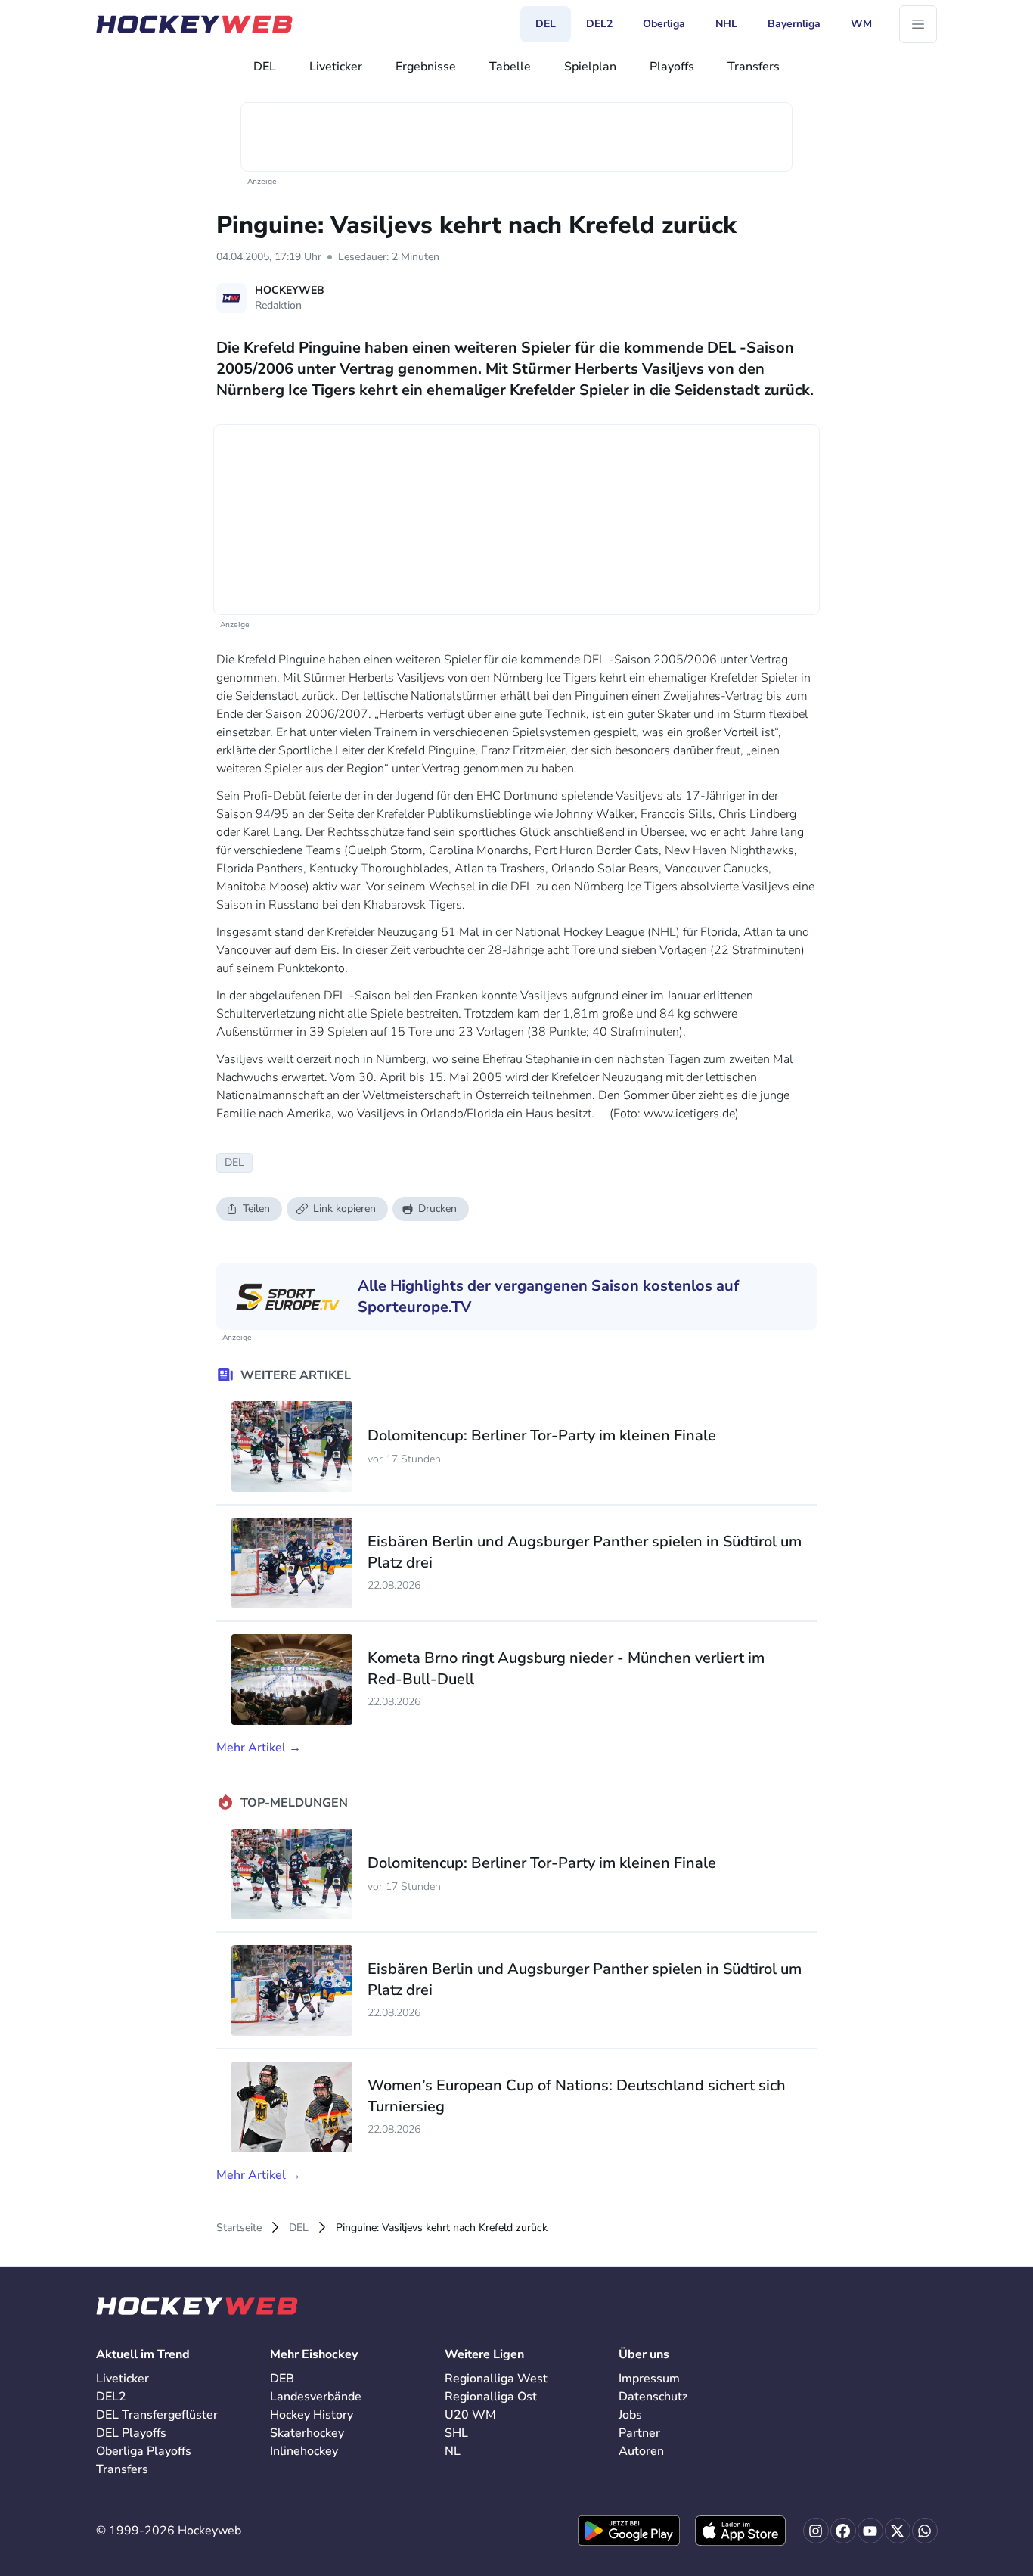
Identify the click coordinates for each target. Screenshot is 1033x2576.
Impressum (649, 2379)
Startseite (239, 2228)
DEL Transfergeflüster (157, 2415)
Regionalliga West (496, 2379)
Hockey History (312, 2415)
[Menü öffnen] (918, 24)
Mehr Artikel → (259, 1748)
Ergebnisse (426, 67)
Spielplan (590, 67)
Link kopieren (344, 1209)
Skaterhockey (307, 2433)
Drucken (437, 1209)
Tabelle (510, 67)
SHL (456, 2433)
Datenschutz (653, 2397)
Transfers (754, 67)
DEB (282, 2379)
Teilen (256, 1209)
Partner (639, 2433)
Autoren (641, 2451)
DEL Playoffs (131, 2433)
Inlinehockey (304, 2451)
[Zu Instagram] (816, 2531)
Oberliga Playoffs (144, 2451)
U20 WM (470, 2415)
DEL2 (111, 2397)
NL (453, 2451)
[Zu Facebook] (843, 2531)
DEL (265, 67)
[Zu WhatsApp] (925, 2531)
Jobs (630, 2415)
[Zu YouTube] (870, 2531)
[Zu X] (898, 2531)
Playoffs (672, 67)
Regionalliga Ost (491, 2397)
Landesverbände (316, 2397)
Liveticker (336, 67)
